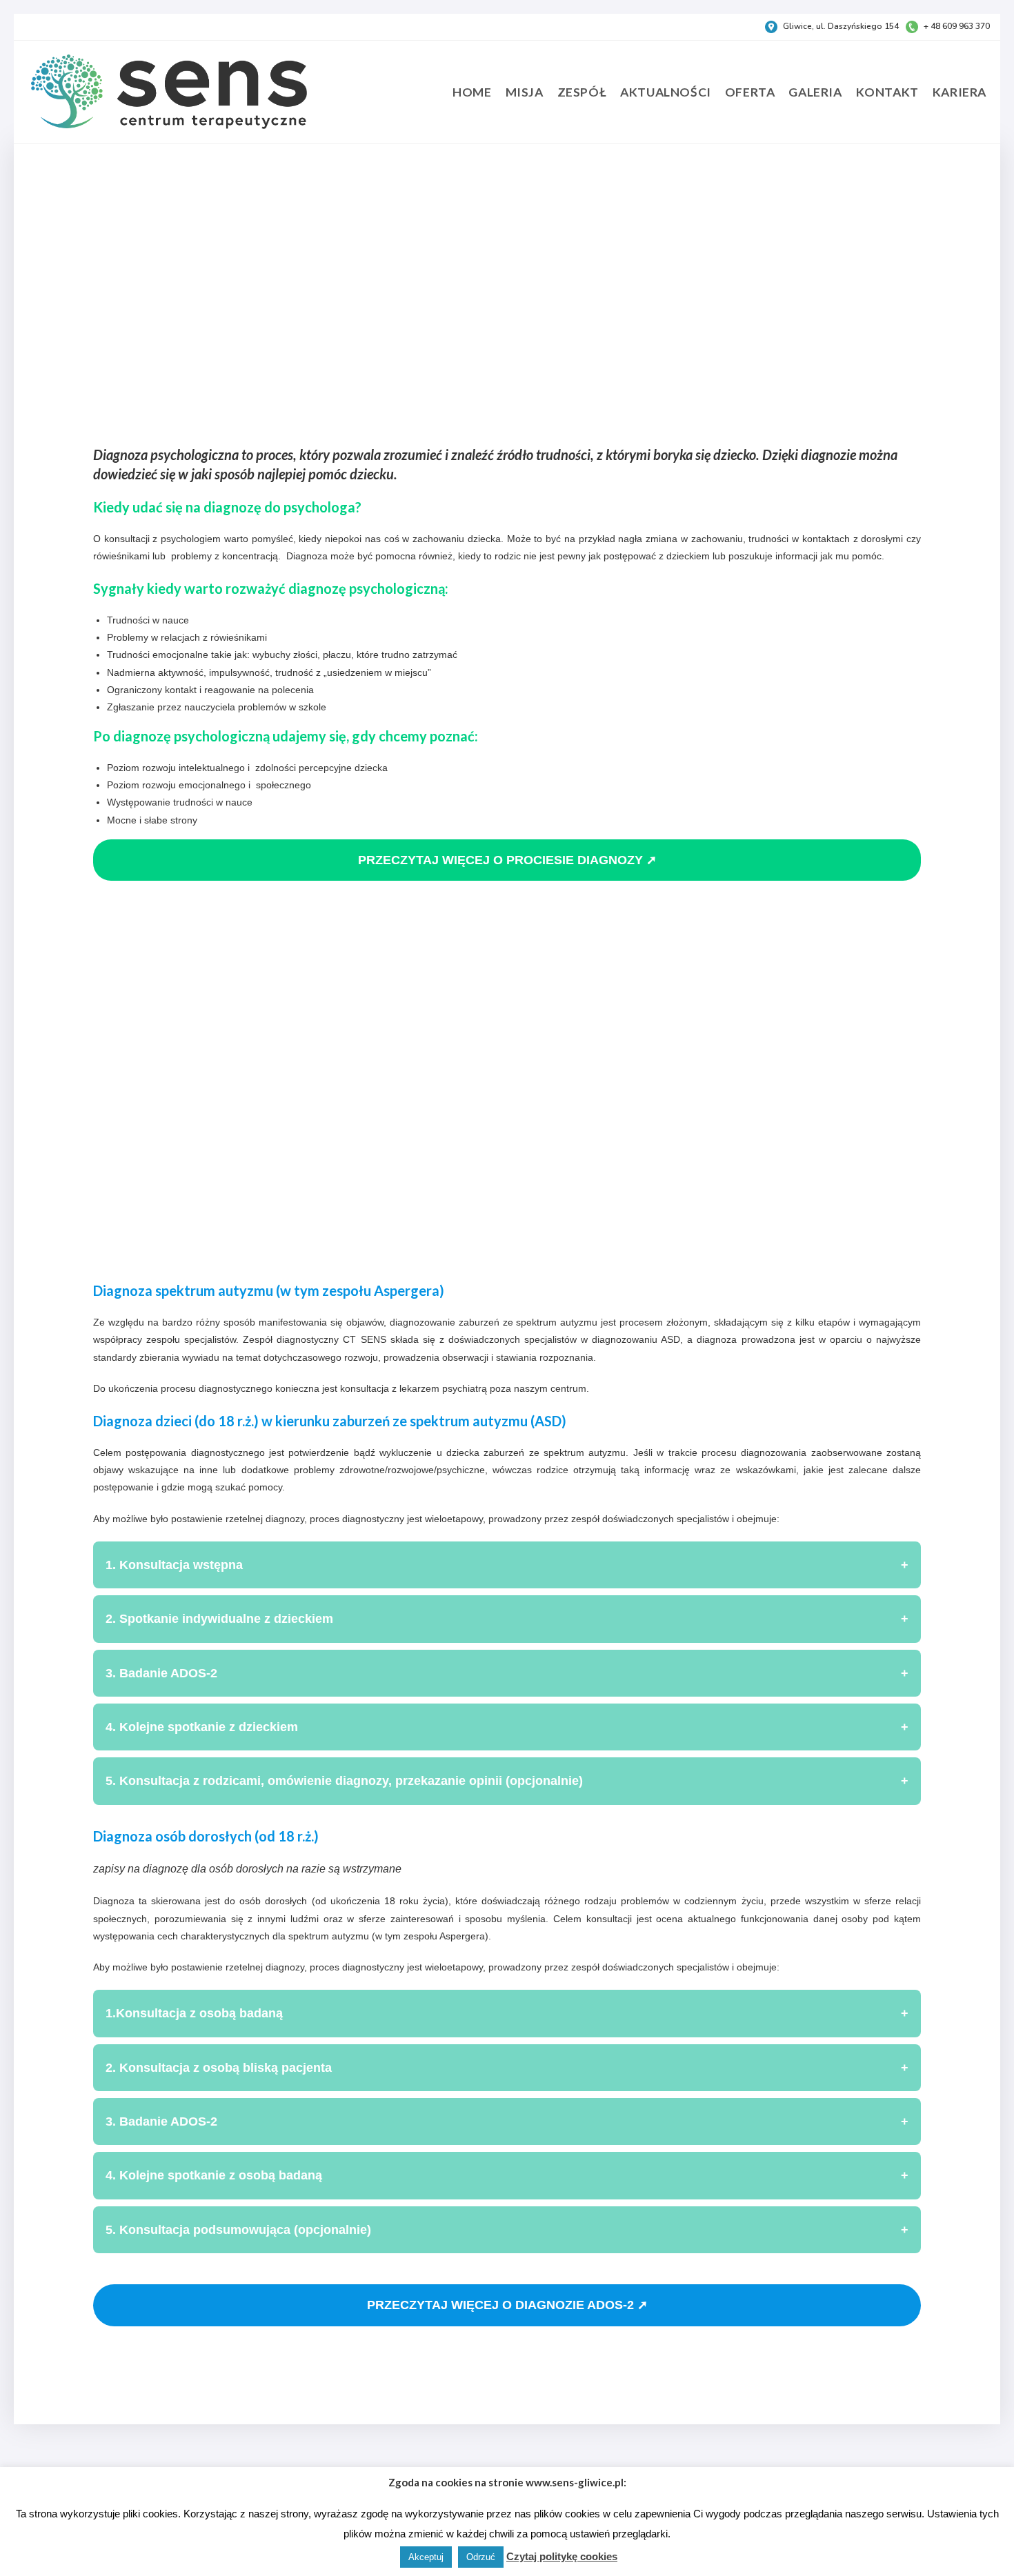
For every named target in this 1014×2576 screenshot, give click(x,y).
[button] (115, 282)
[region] (507, 1072)
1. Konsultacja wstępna (507, 1565)
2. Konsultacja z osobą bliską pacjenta (507, 2068)
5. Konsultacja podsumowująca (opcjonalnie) (507, 2230)
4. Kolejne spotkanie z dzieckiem (507, 1727)
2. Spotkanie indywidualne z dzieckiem (507, 1619)
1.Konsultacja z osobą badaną (507, 2013)
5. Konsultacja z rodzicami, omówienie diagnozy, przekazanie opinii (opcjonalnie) (507, 1781)
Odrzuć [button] (481, 2557)
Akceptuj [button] (426, 2557)
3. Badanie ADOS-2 (507, 1673)
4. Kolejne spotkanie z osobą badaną (507, 2175)
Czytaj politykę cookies (562, 2556)
